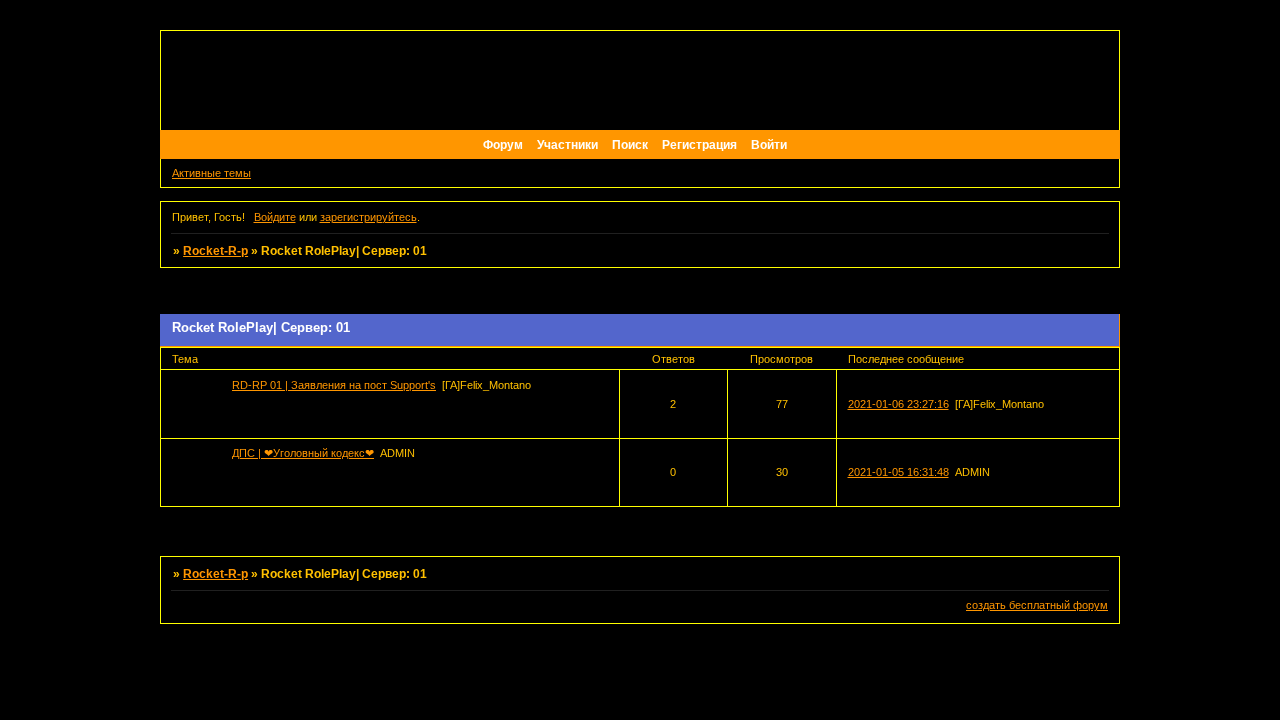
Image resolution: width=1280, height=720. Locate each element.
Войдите (275, 217)
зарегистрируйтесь (368, 217)
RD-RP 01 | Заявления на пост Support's (334, 385)
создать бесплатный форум (1037, 605)
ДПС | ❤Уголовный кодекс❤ (303, 453)
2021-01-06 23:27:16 (898, 404)
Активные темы (211, 173)
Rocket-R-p (215, 251)
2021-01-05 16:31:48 (898, 472)
